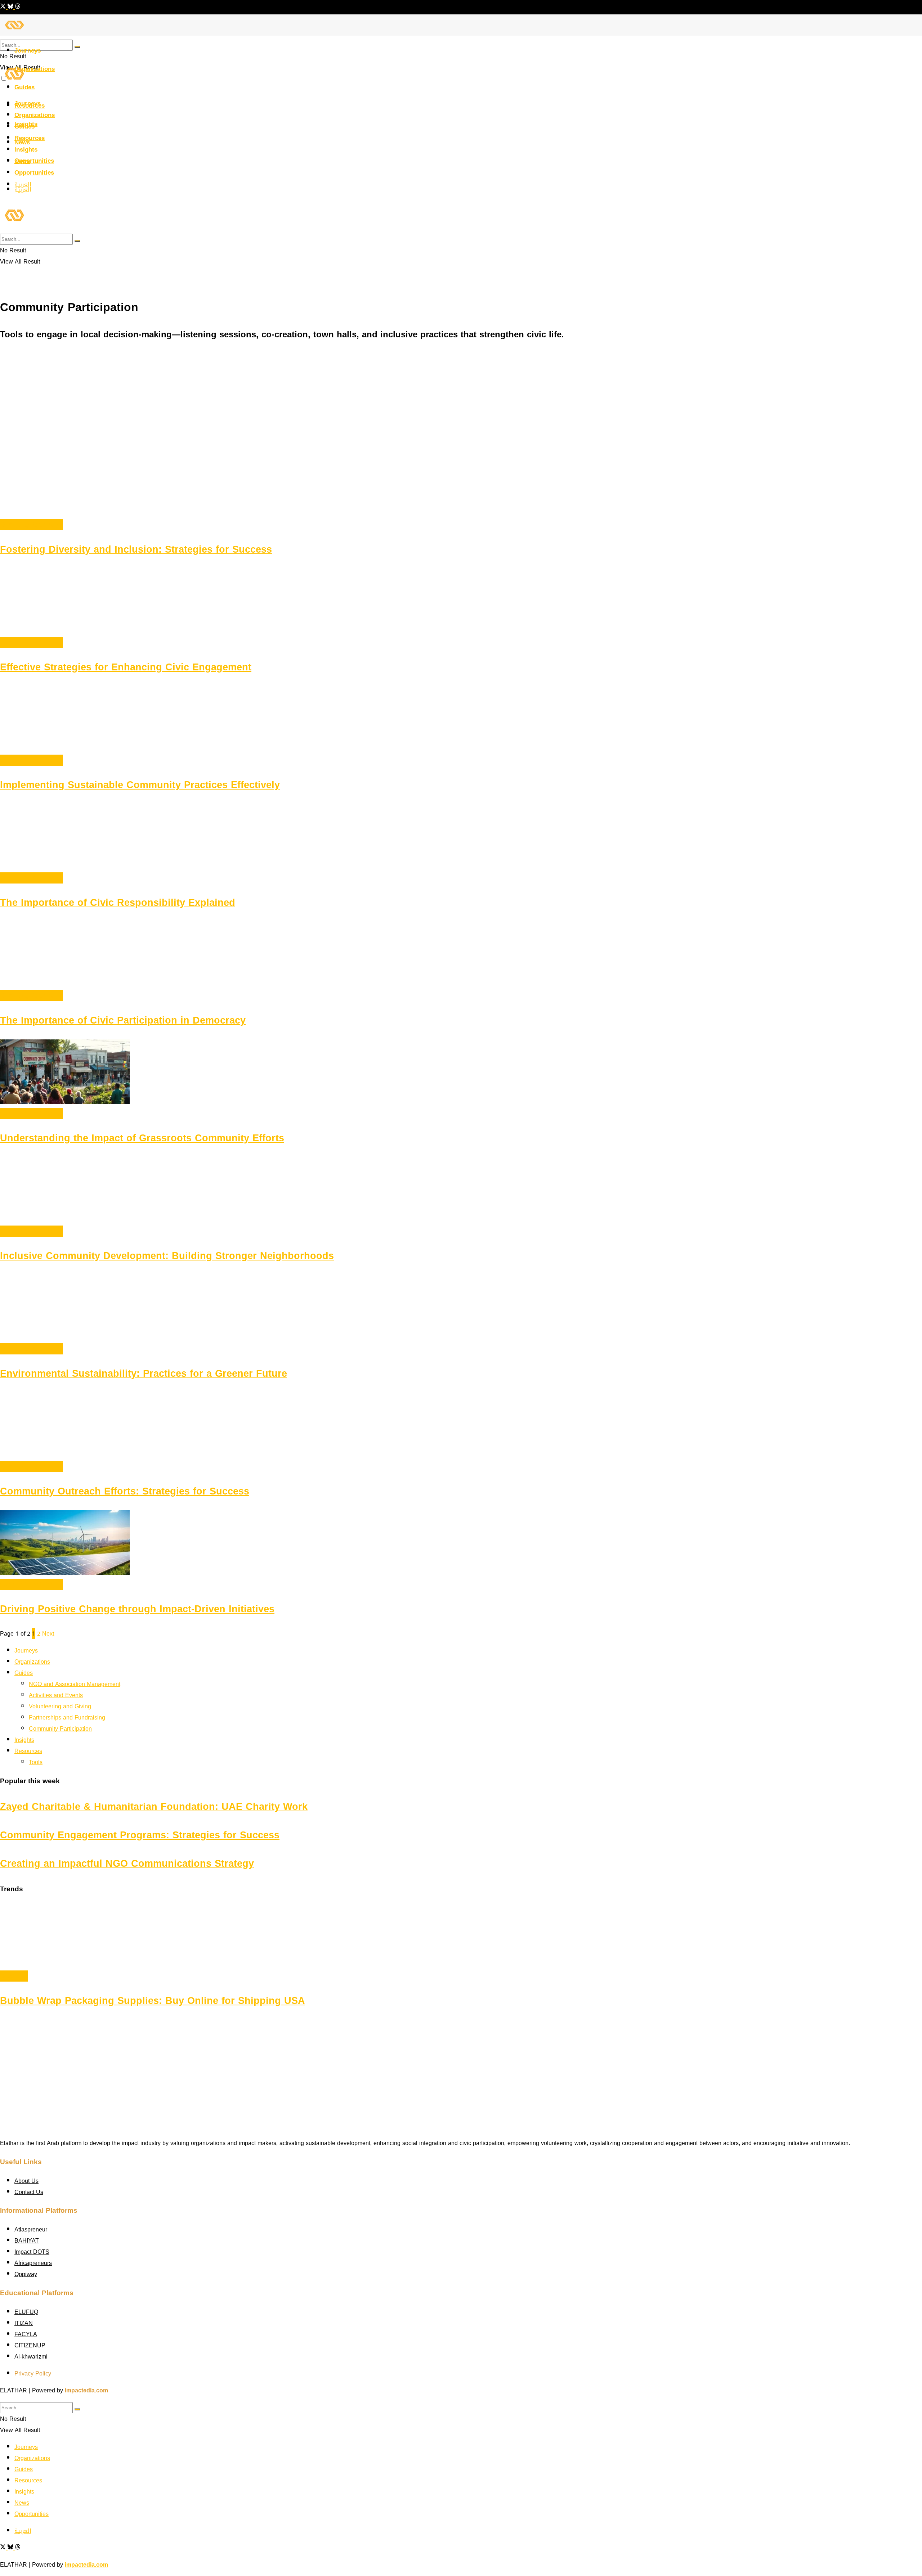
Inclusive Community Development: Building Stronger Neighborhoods (167, 1256)
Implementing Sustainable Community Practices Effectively (140, 785)
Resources (30, 138)
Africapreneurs (33, 2263)
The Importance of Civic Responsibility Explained (118, 903)
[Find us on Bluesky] (11, 7)
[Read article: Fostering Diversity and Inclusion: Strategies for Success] (461, 485)
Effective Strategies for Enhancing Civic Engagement (126, 667)
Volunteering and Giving (60, 1706)
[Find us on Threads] (18, 7)
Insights (26, 149)
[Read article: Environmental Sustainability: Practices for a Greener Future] (461, 1309)
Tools (36, 1762)
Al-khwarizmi (31, 2357)
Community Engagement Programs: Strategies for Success (140, 1835)
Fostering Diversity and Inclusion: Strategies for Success (136, 549)
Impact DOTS (32, 2252)
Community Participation (32, 525)
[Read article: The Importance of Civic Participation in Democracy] (461, 956)
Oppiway (26, 2274)
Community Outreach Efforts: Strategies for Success (125, 1491)
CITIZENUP (30, 2345)
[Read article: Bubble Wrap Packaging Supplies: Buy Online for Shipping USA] (461, 1936)
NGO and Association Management (75, 1684)
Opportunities (34, 161)
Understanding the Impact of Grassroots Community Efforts (142, 1138)
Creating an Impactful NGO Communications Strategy (127, 1864)
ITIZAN (24, 2323)
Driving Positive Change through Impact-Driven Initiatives (137, 1609)
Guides (24, 126)
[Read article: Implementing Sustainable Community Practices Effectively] (461, 720)
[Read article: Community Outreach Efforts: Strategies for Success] (461, 1427)
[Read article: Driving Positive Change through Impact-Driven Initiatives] (461, 1545)
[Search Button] (77, 47)
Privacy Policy (33, 2373)
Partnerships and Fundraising (67, 1718)
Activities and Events (56, 1695)
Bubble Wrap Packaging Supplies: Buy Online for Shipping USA (153, 2001)
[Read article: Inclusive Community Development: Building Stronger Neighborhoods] (461, 1191)
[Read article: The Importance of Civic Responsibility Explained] (461, 838)
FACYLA (26, 2334)
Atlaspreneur (31, 2229)
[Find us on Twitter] (4, 7)
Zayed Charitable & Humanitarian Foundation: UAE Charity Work (154, 1807)
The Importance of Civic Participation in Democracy (123, 1020)
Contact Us (29, 2192)
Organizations (35, 69)
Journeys (28, 50)
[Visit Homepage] (14, 34)
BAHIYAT (27, 2241)
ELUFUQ (26, 2312)
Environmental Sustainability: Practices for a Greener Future (144, 1374)
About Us (26, 2181)
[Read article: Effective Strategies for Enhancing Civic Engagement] (461, 603)
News (22, 161)
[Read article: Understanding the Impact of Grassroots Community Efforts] (461, 1074)
